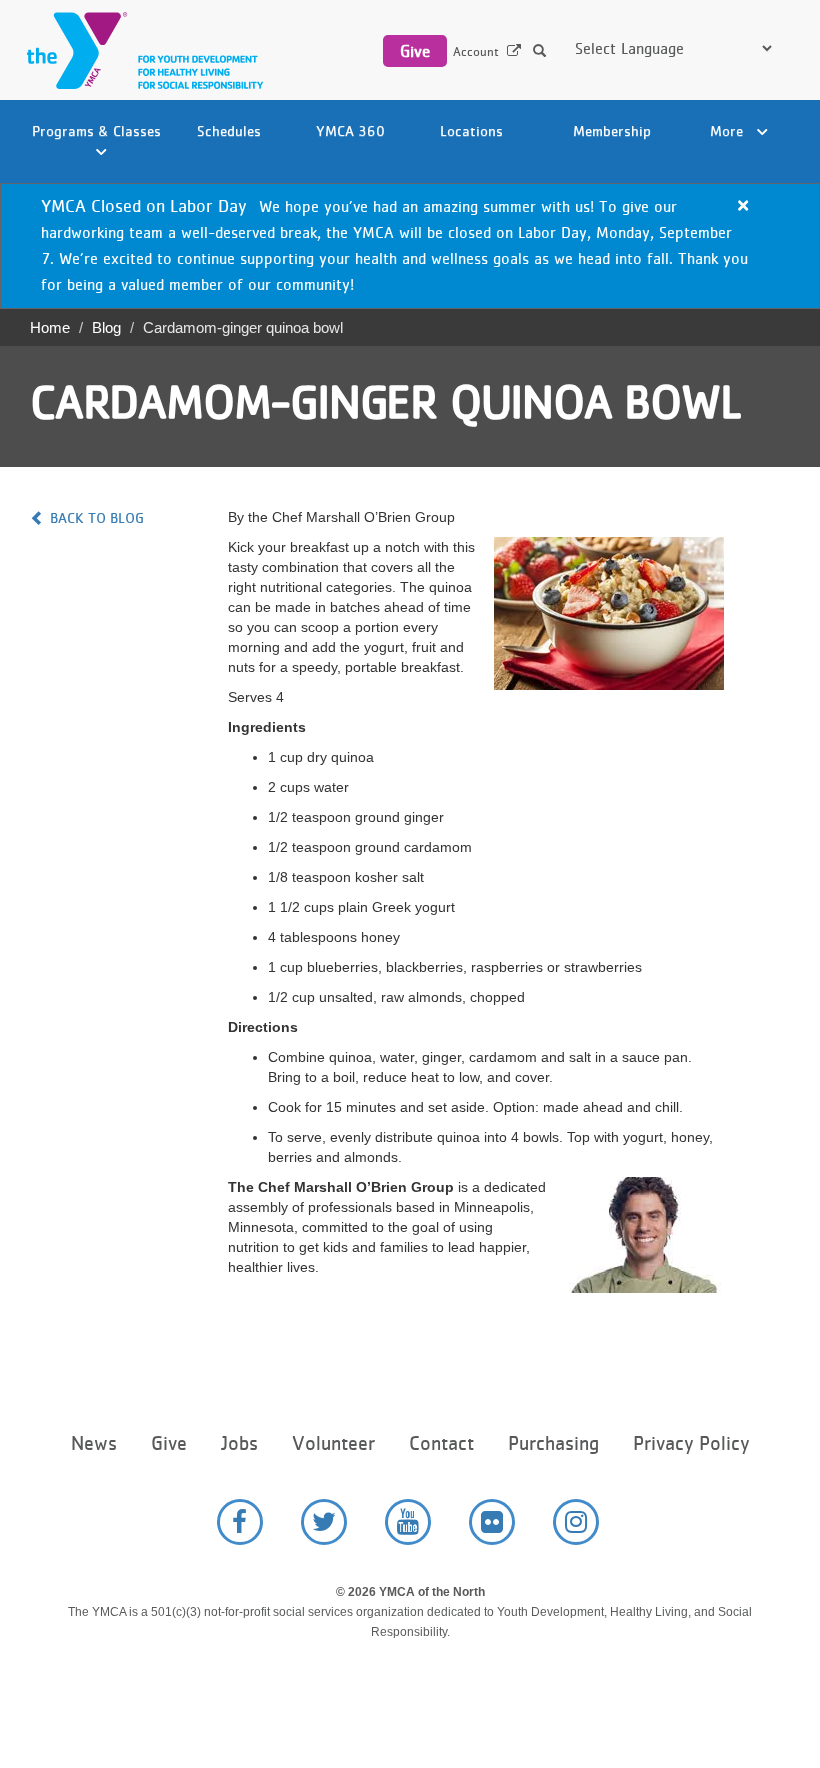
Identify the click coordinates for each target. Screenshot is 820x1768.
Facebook (240, 1522)
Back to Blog (97, 517)
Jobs (239, 1443)
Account (476, 51)
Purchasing (553, 1443)
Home (50, 327)
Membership (612, 130)
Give (415, 51)
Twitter (324, 1522)
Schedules (229, 130)
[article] (410, 246)
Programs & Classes (96, 130)
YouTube (408, 1522)
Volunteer (333, 1443)
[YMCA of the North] (140, 50)
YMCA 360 (350, 130)
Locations (471, 130)
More (728, 130)
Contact (441, 1443)
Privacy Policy (691, 1443)
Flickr (492, 1522)
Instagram (576, 1522)
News (94, 1443)
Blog (106, 327)
